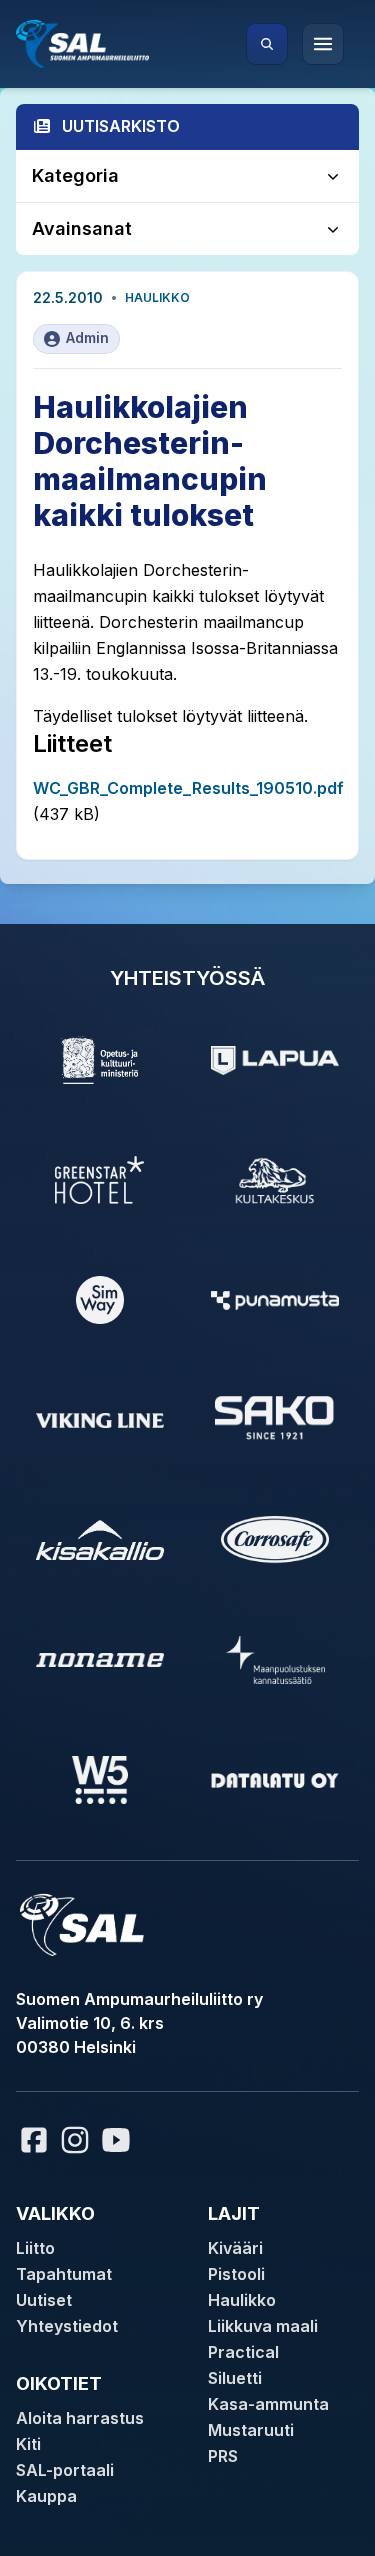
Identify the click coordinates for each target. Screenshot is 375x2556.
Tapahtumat (64, 2274)
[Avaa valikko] (323, 44)
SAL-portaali (65, 2470)
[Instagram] (75, 2140)
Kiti (28, 2444)
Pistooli (236, 2274)
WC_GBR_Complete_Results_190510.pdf (188, 788)
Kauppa (46, 2496)
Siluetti (235, 2378)
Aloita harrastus (80, 2418)
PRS (223, 2456)
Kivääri (235, 2248)
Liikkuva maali (263, 2326)
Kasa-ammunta (268, 2404)
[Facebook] (34, 2140)
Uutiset (44, 2300)
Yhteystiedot (67, 2326)
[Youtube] (119, 2140)
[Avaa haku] (267, 44)
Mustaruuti (251, 2430)
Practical (243, 2352)
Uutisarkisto (121, 126)
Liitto (35, 2248)
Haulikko (157, 297)
